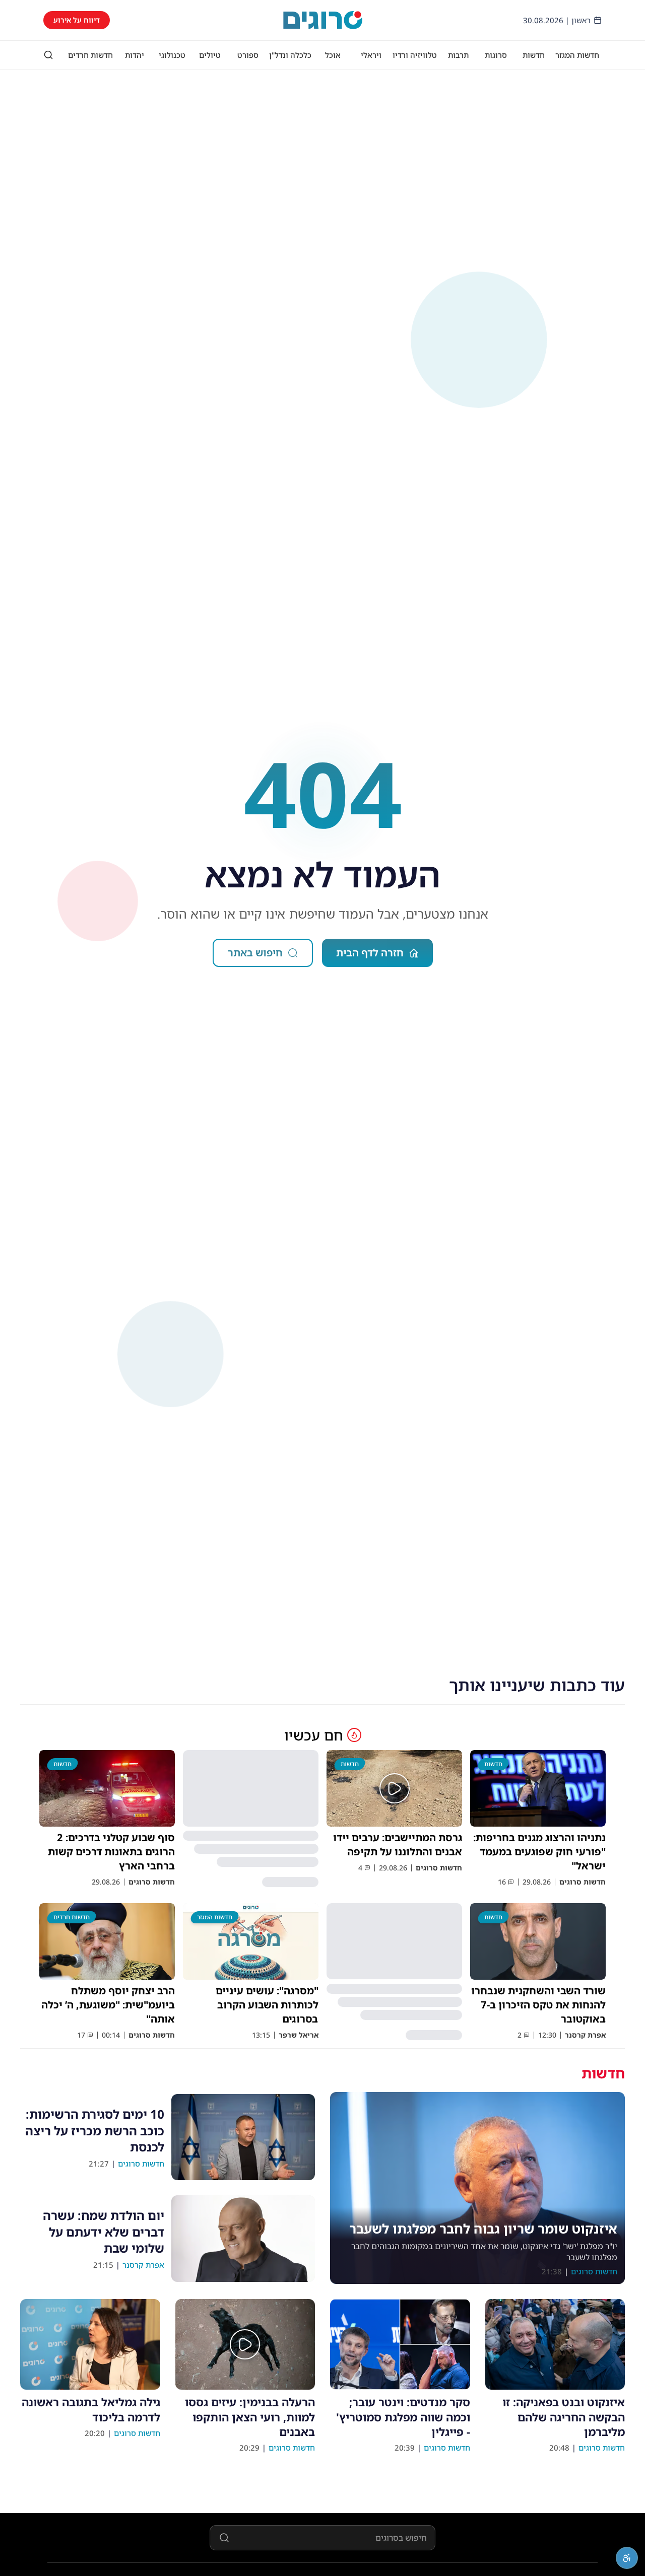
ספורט (248, 55)
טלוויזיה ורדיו (415, 55)
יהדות (135, 55)
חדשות (534, 55)
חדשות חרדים (90, 55)
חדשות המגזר (577, 55)
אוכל (333, 55)
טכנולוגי (172, 55)
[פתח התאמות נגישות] (627, 2558)
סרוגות (496, 55)
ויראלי (371, 55)
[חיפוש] (48, 55)
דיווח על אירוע (77, 20)
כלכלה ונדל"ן (290, 55)
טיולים (210, 55)
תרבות (458, 55)
